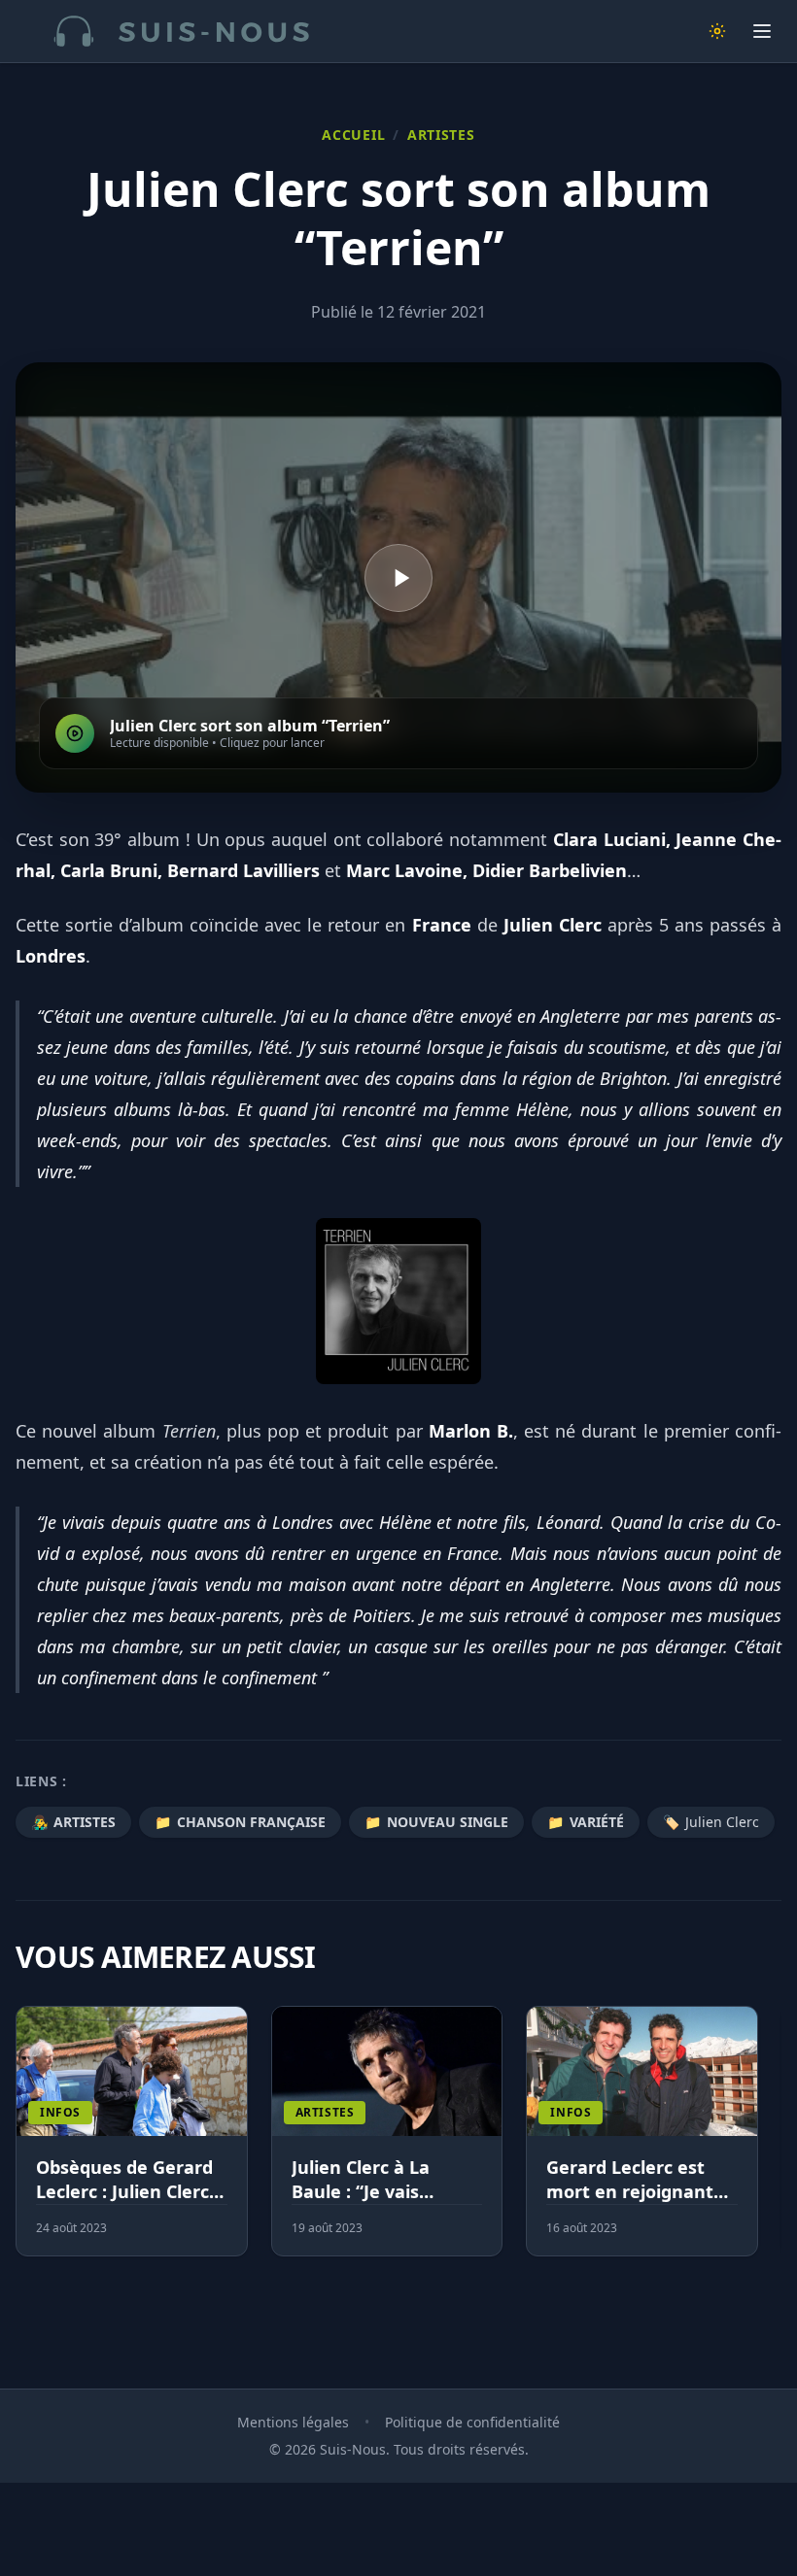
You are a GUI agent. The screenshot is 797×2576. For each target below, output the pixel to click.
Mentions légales (293, 2422)
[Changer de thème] (717, 31)
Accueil (353, 135)
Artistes (441, 135)
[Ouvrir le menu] (762, 31)
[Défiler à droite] (773, 2143)
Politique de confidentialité (472, 2422)
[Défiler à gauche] (24, 2143)
